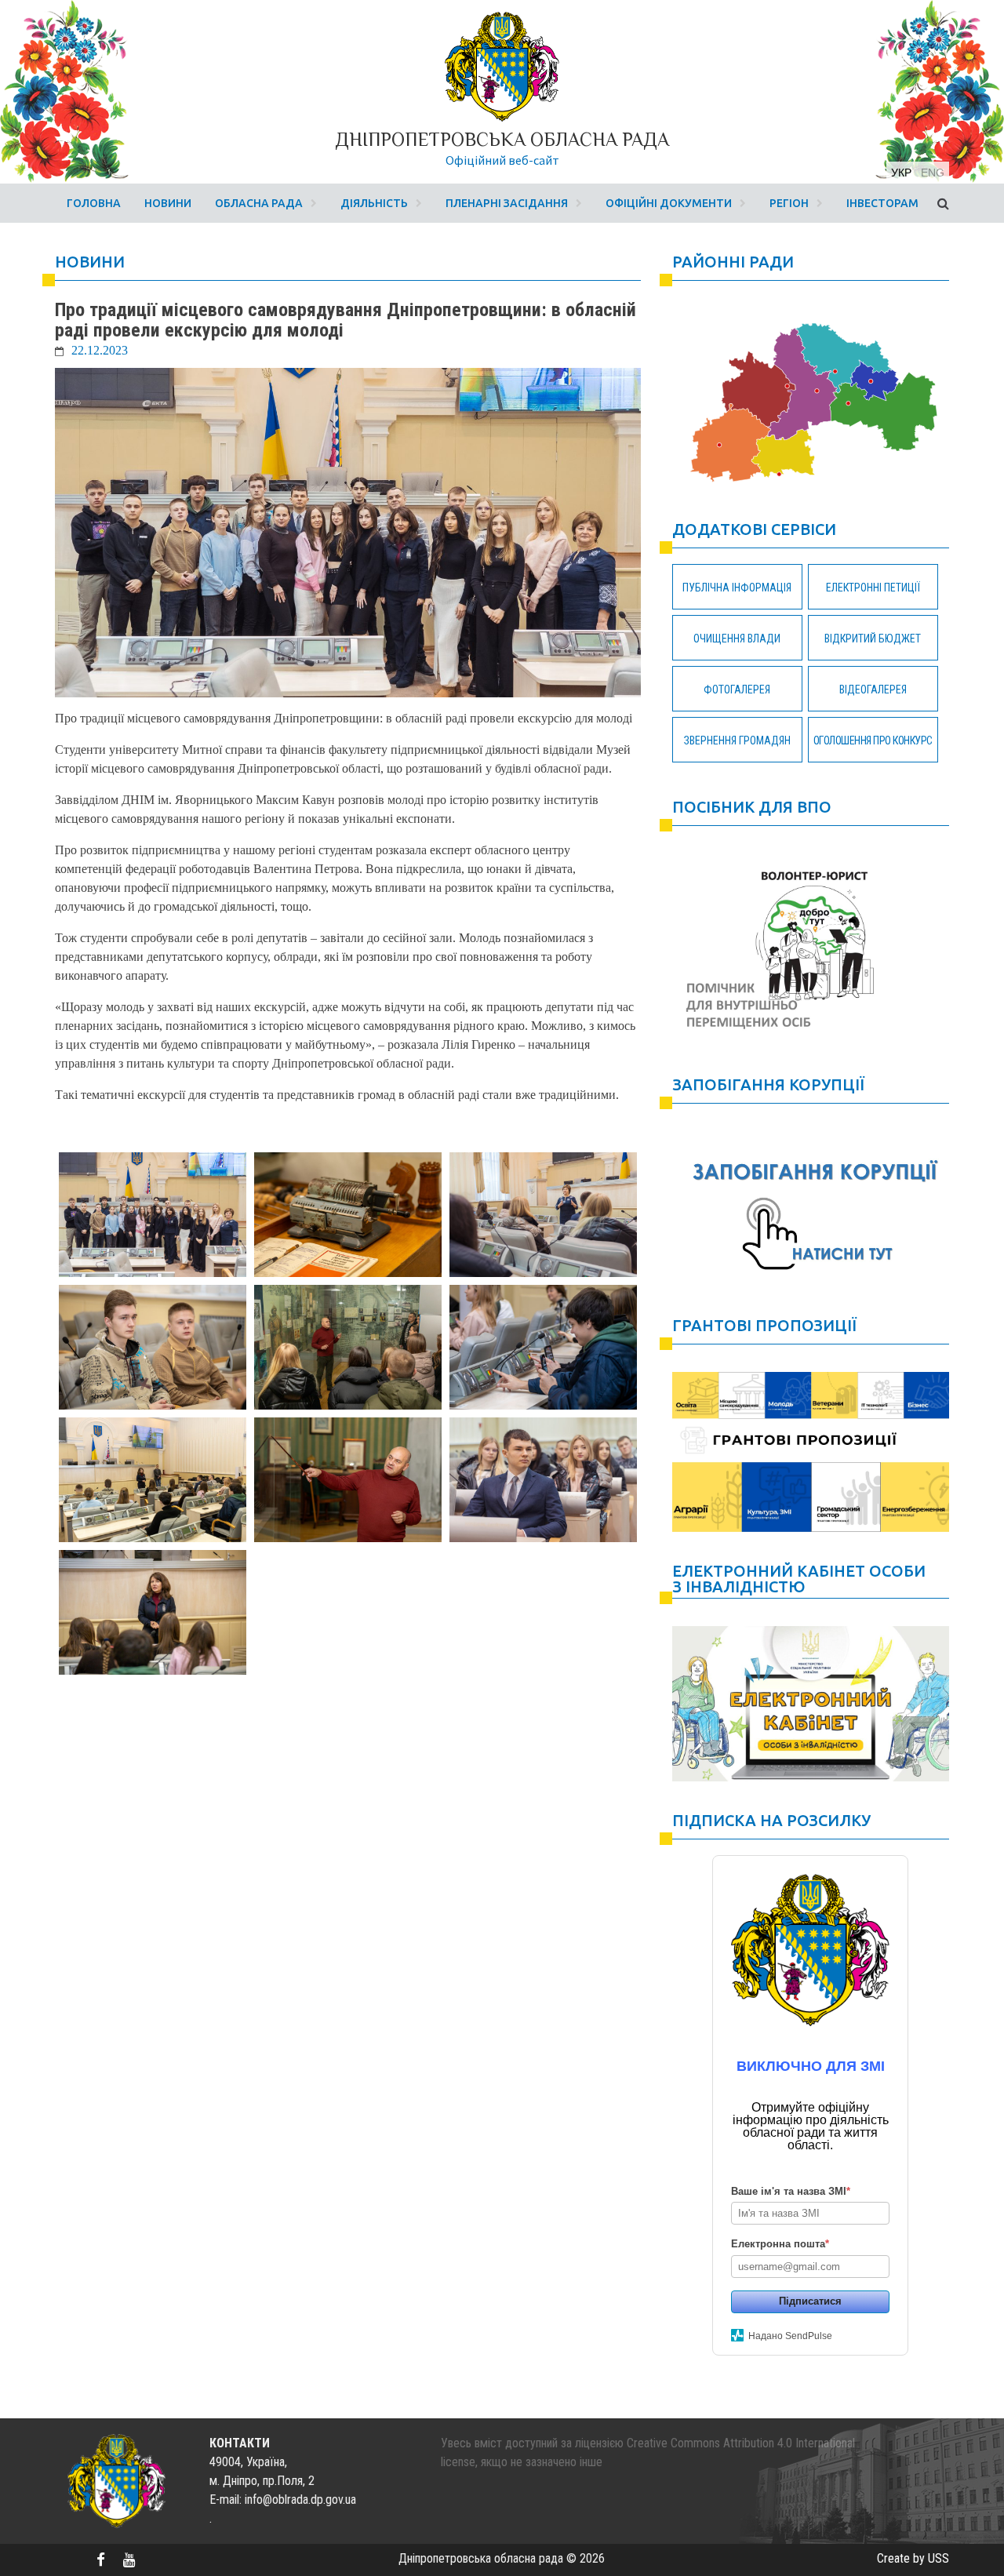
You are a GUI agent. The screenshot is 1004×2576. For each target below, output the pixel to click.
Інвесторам (882, 203)
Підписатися (810, 2301)
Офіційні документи (669, 203)
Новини (168, 203)
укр (901, 173)
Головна (94, 203)
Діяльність (374, 203)
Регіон (789, 203)
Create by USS (913, 2558)
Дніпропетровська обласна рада (502, 139)
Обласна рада (259, 203)
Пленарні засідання (507, 203)
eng (933, 173)
